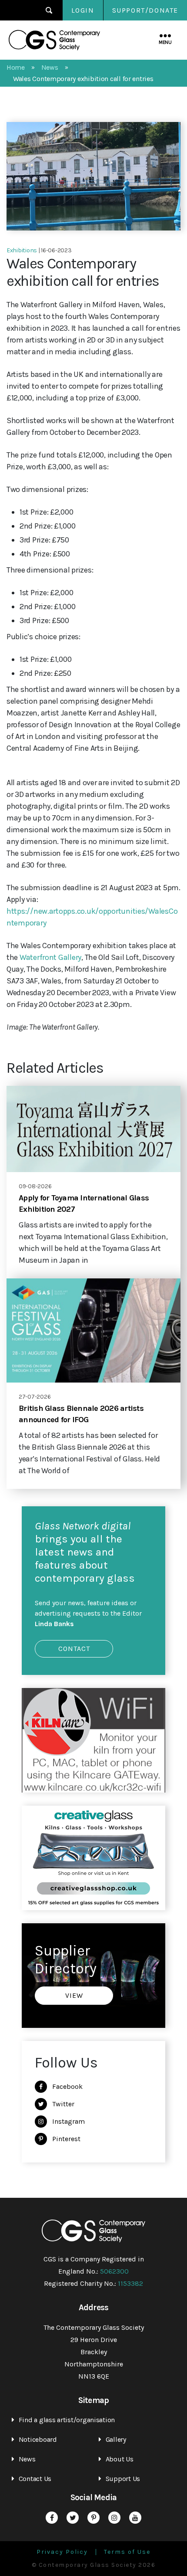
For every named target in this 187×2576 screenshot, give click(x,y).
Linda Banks (54, 1624)
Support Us (123, 2479)
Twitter (63, 2104)
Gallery (116, 2439)
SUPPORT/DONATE (145, 10)
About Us (120, 2459)
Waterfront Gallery (50, 957)
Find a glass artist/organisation (67, 2420)
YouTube (135, 2518)
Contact (74, 1649)
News (27, 2459)
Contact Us (35, 2479)
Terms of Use (127, 2552)
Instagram (68, 2121)
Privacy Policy (62, 2552)
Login (83, 10)
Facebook (67, 2086)
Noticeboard (38, 2439)
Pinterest (66, 2139)
